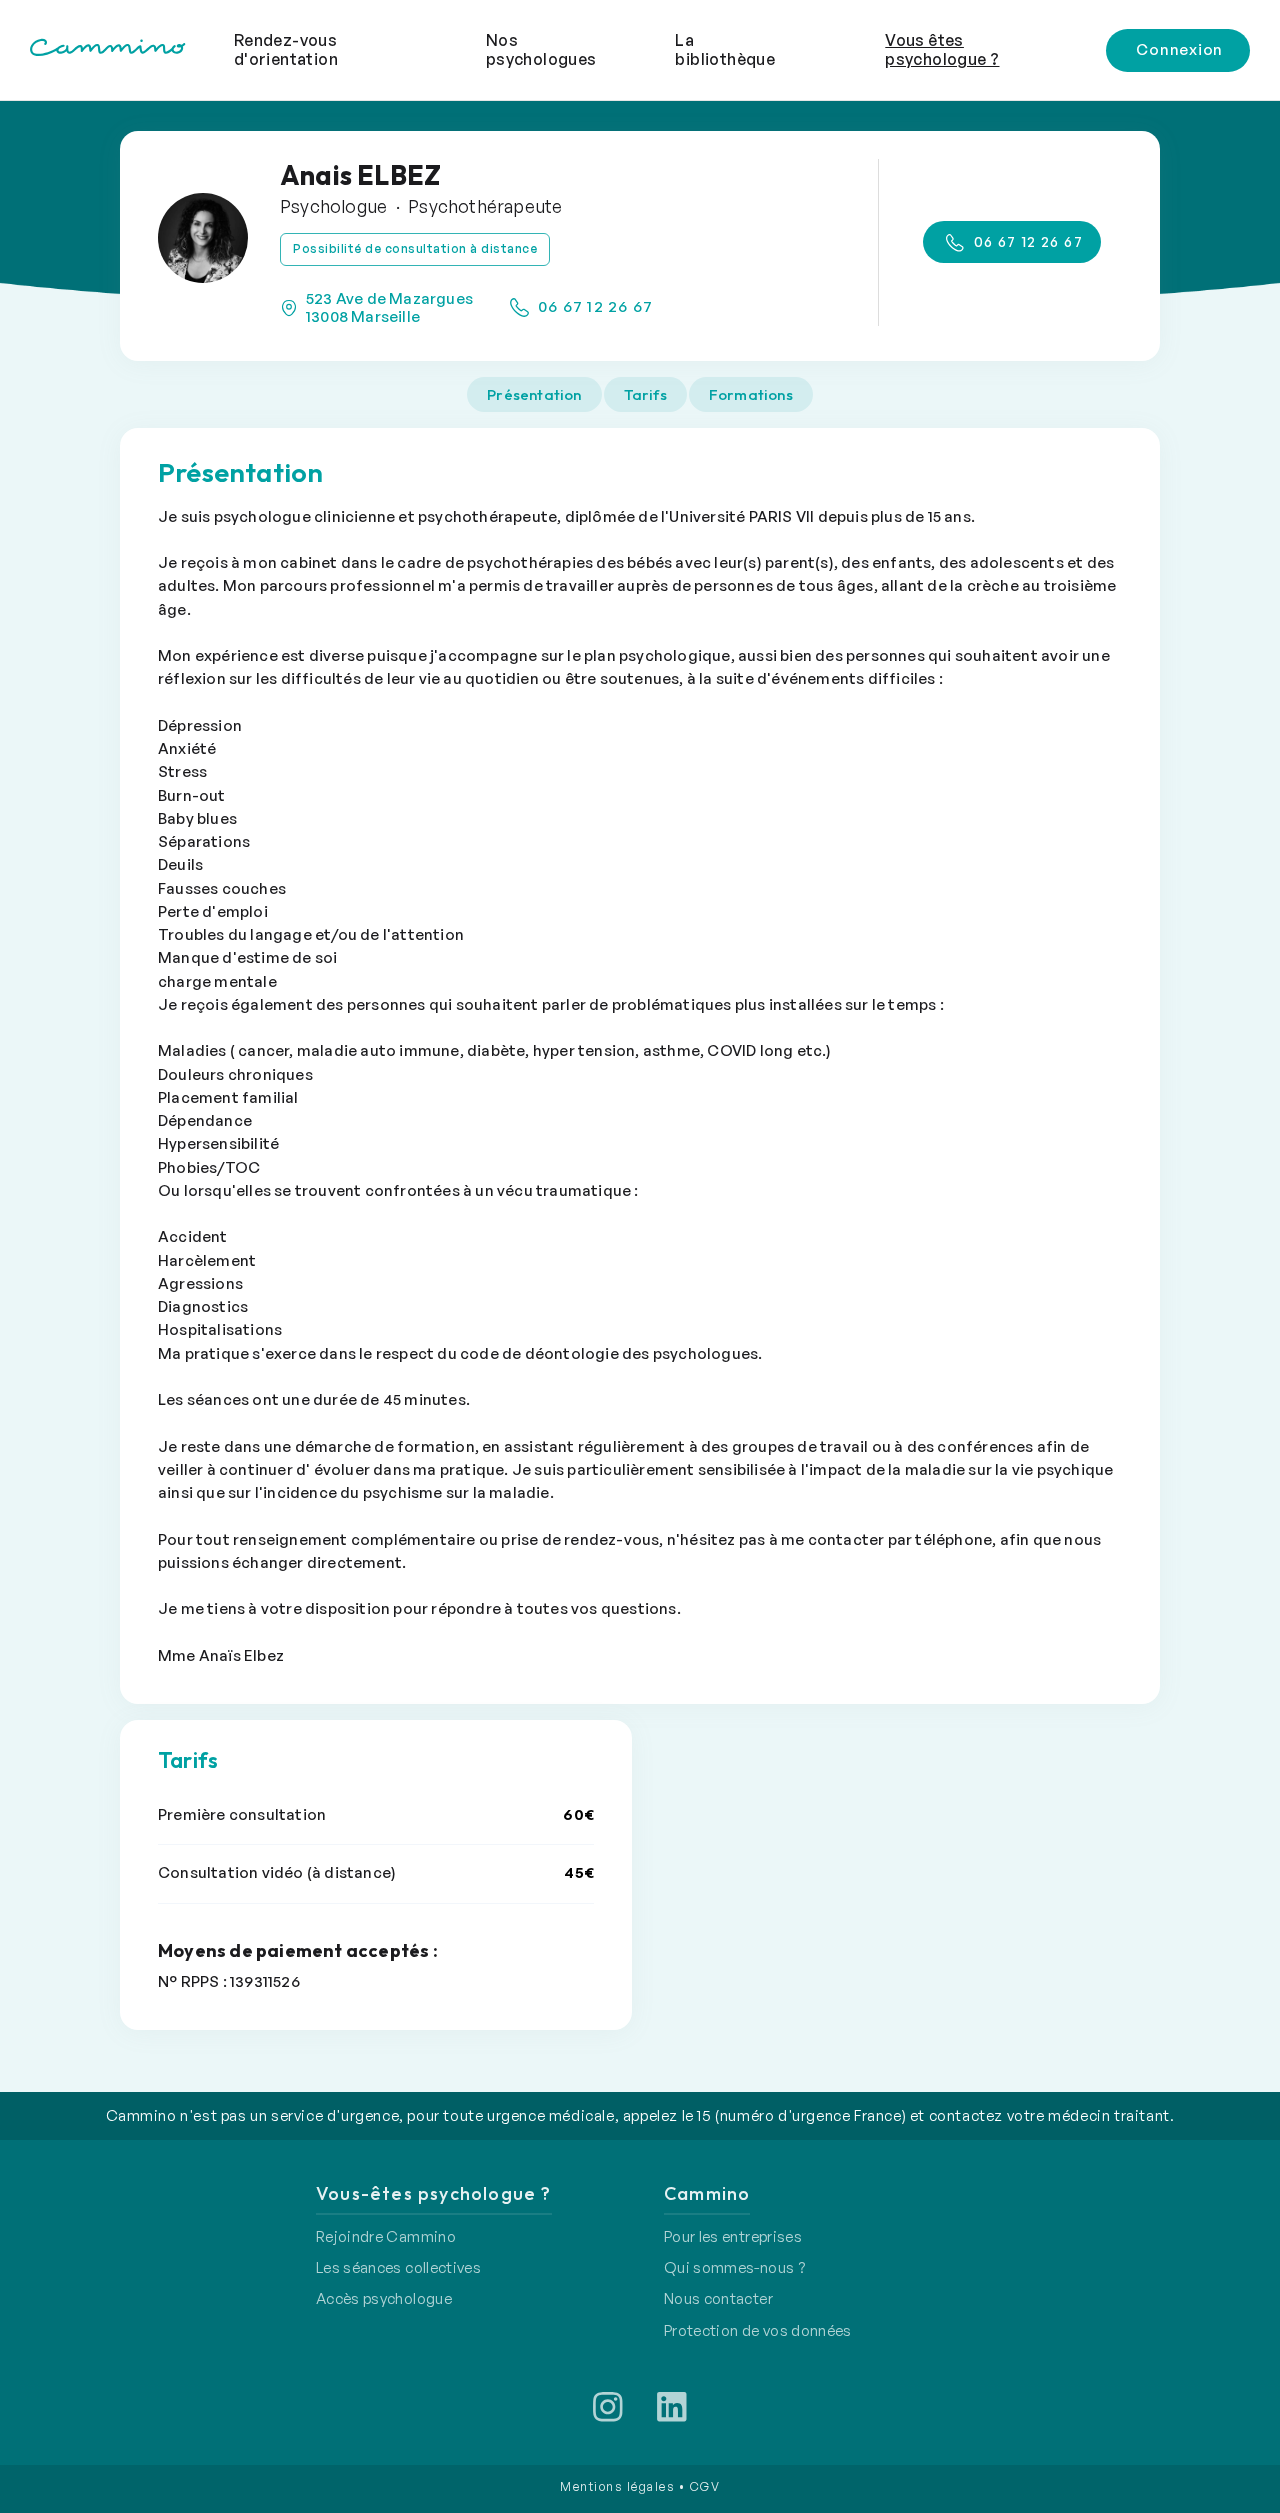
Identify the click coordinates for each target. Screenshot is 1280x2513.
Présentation (534, 394)
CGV (705, 2486)
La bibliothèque (725, 49)
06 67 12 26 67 (593, 306)
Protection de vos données (758, 2330)
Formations (751, 394)
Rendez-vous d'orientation (286, 49)
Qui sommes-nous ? (734, 2267)
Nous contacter (718, 2298)
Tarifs (645, 394)
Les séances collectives (398, 2267)
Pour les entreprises (733, 2236)
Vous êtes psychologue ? (942, 49)
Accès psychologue (384, 2298)
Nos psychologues (541, 49)
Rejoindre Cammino (386, 2236)
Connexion (1179, 49)
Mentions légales (617, 2486)
